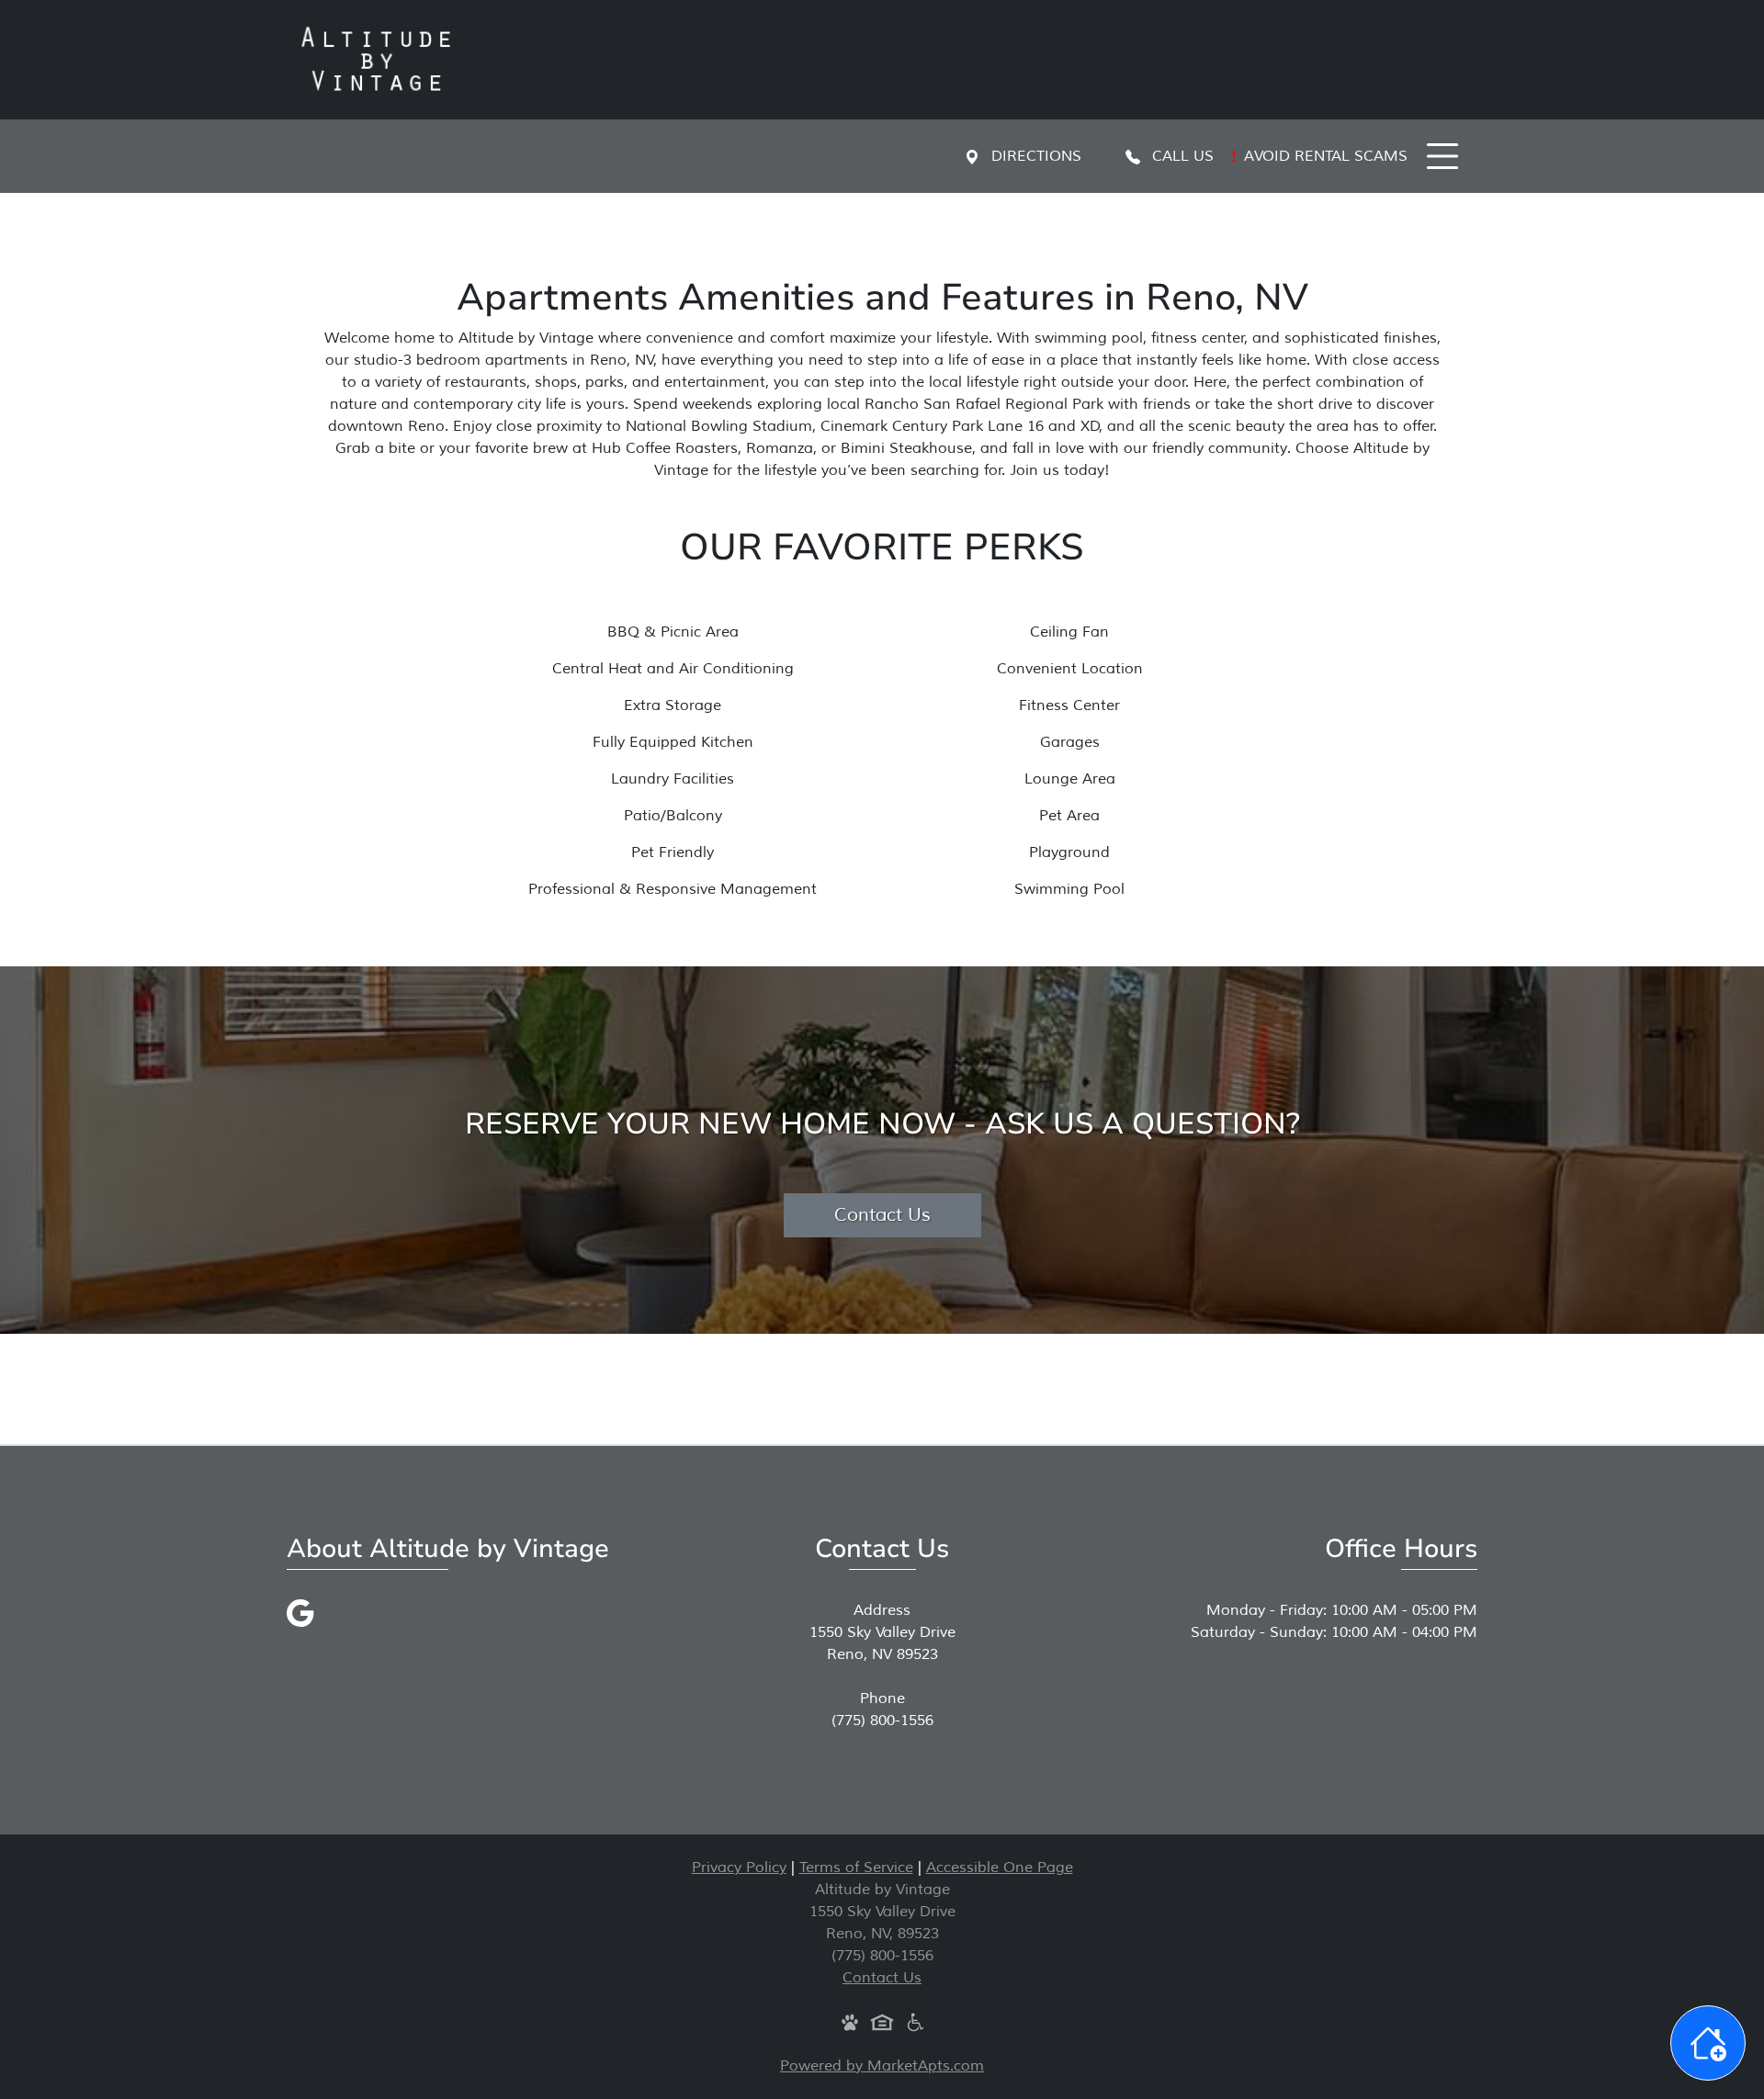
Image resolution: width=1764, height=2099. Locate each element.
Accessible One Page (1000, 1868)
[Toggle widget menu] (1708, 2043)
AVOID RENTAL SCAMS (1323, 156)
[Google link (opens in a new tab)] (300, 1612)
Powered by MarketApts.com (882, 2066)
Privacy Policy (739, 1868)
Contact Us (882, 1215)
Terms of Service (856, 1868)
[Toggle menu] (1442, 156)
